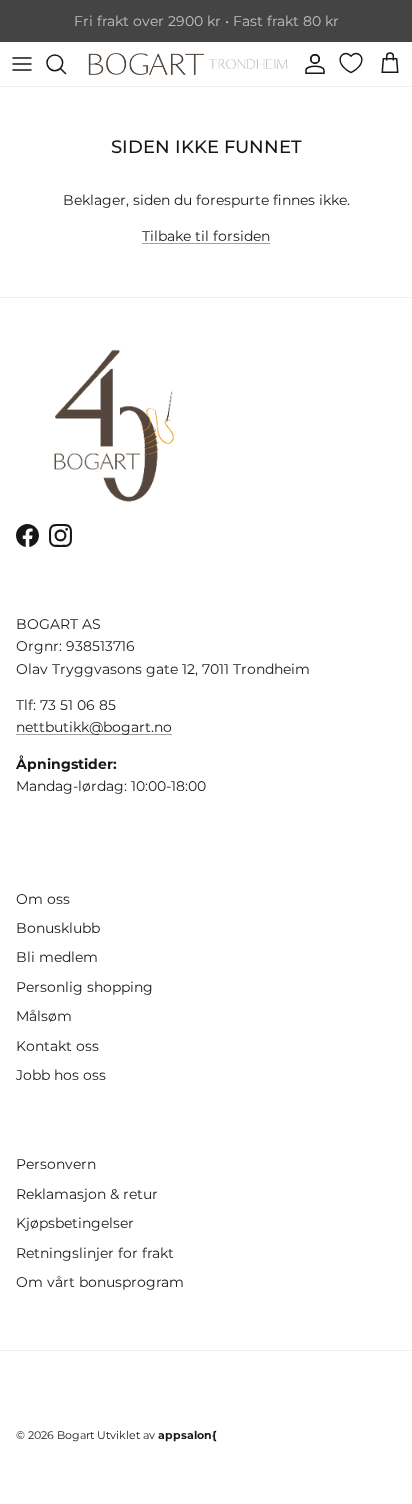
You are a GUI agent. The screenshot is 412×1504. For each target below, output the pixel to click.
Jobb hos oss (61, 1075)
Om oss (43, 899)
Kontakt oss (57, 1046)
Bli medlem (57, 957)
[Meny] (22, 64)
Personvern (56, 1164)
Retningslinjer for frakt (95, 1253)
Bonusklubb (58, 928)
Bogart (75, 1435)
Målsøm (44, 1016)
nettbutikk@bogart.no (94, 727)
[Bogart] (188, 64)
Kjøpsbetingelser (75, 1223)
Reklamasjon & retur (87, 1194)
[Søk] (66, 64)
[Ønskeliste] (353, 63)
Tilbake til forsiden (206, 236)
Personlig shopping (84, 987)
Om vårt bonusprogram (100, 1282)
